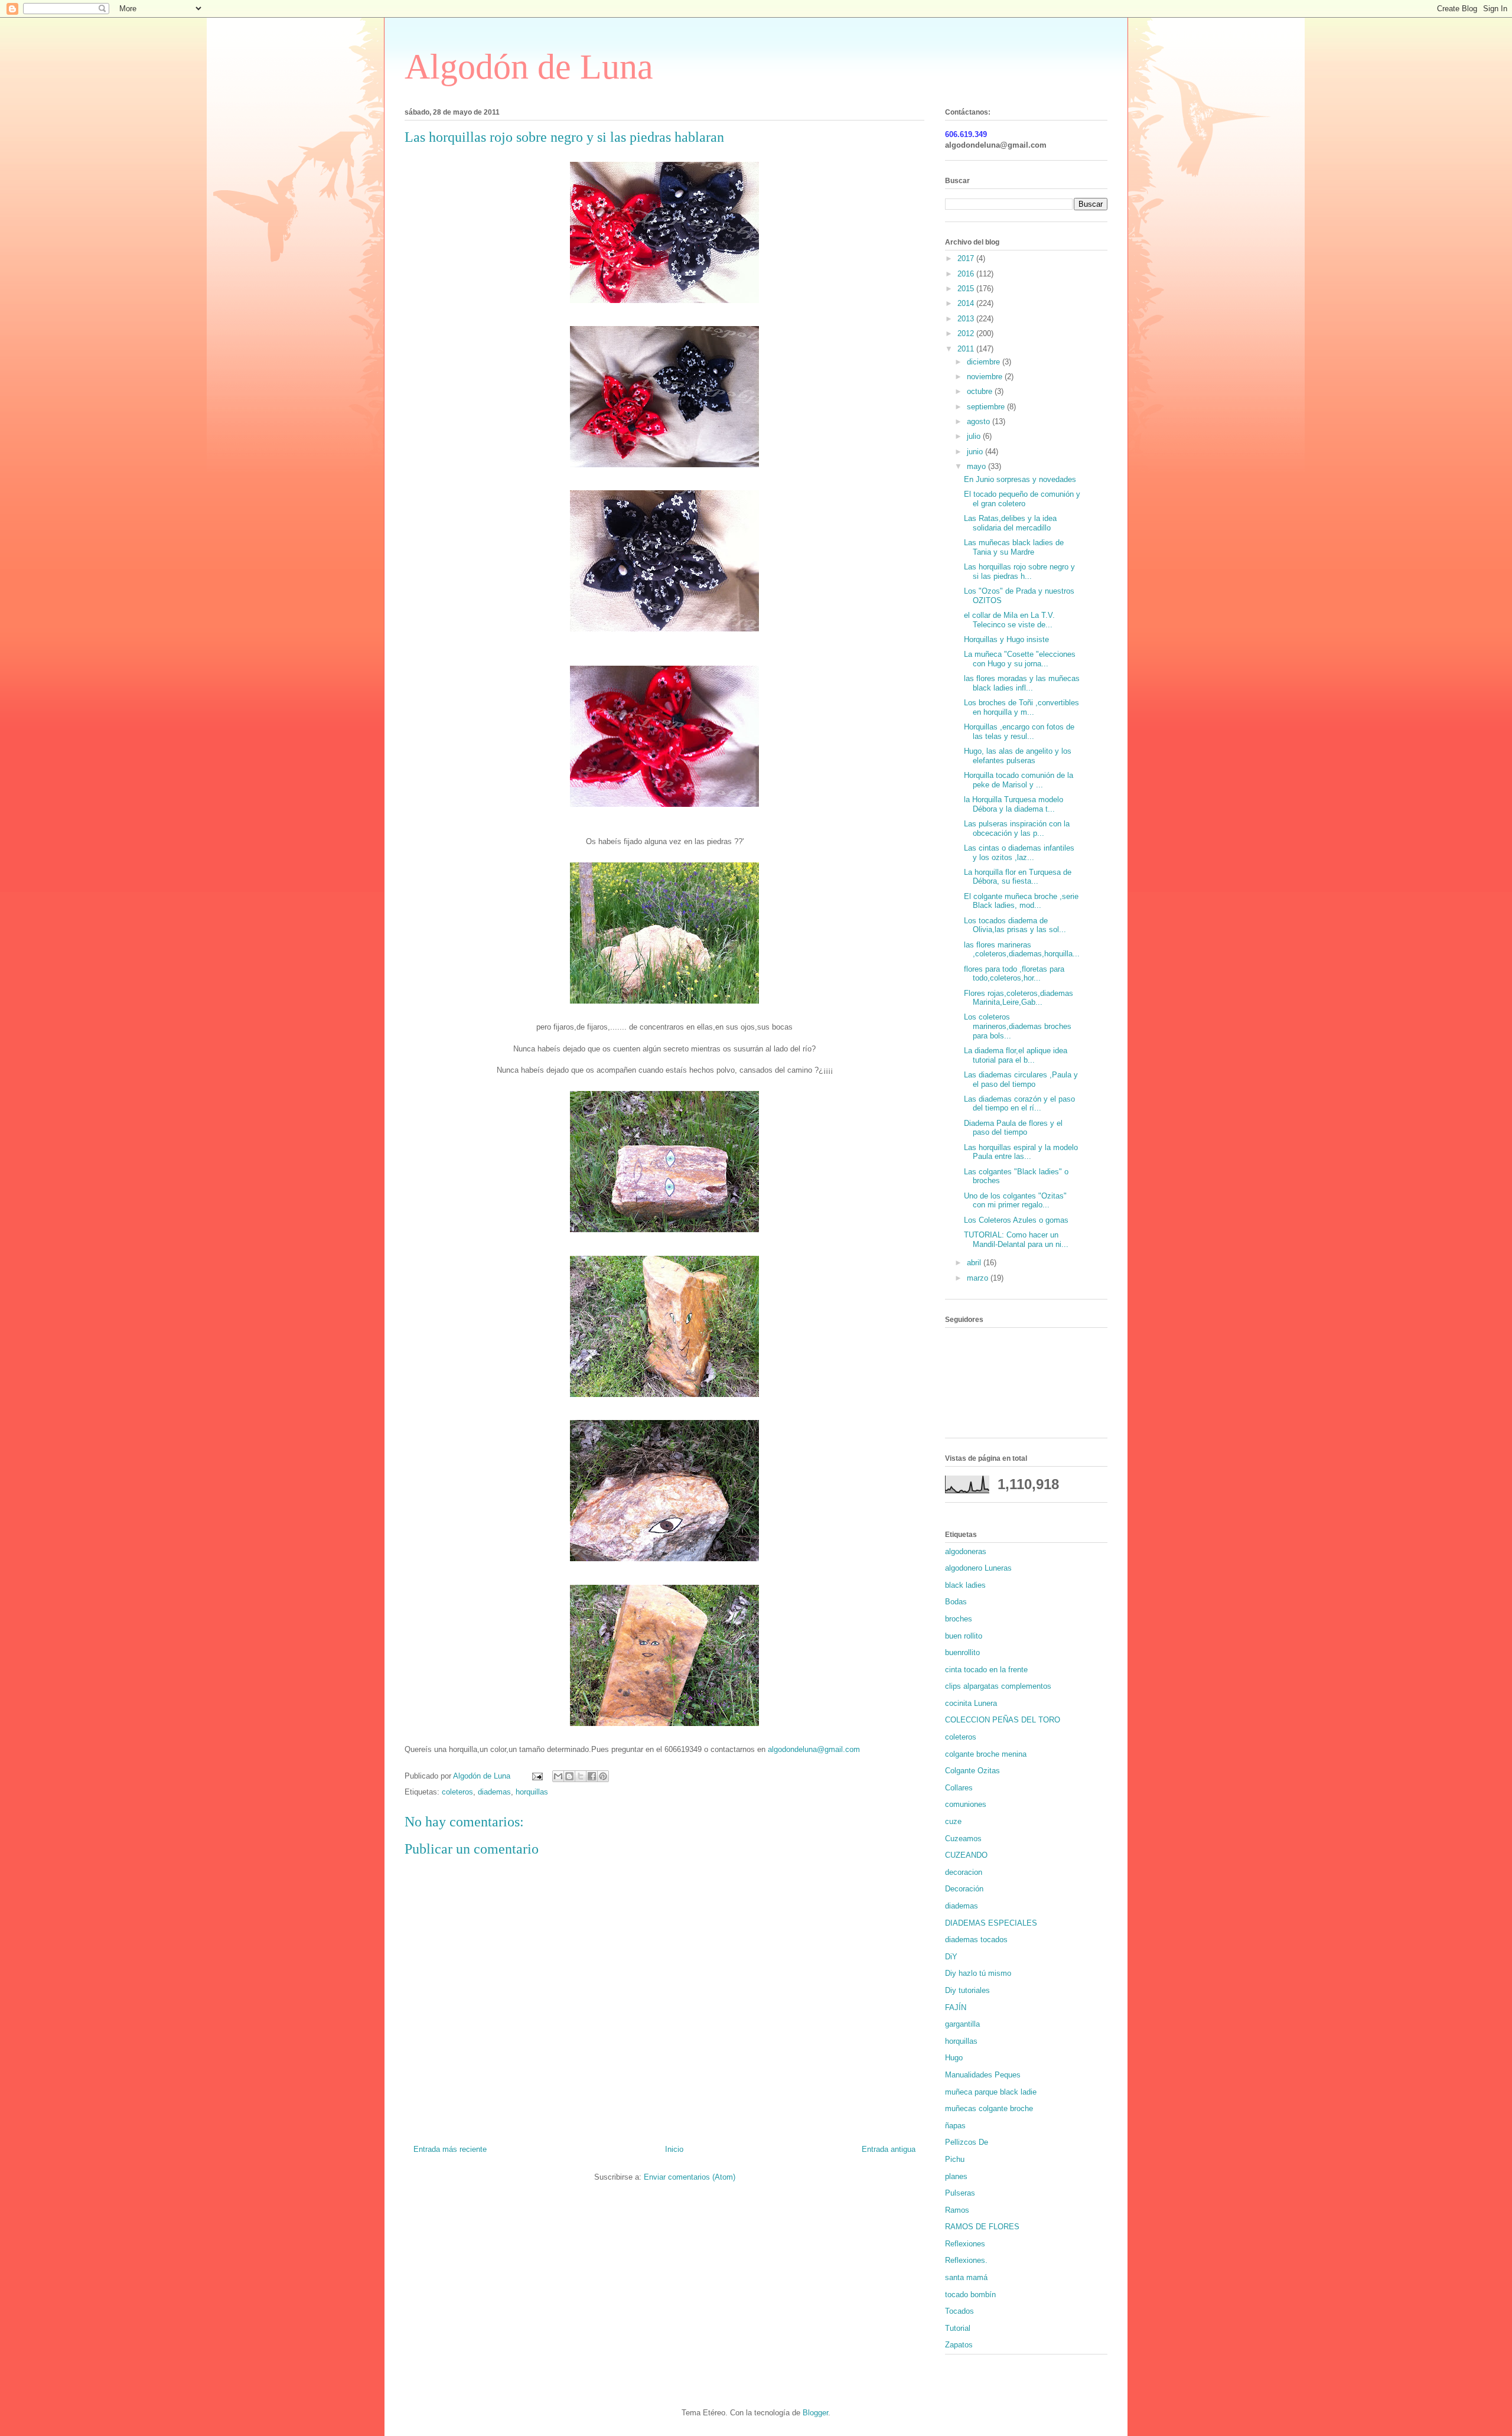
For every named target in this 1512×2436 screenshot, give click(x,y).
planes (956, 2176)
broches (959, 1619)
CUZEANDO (966, 1855)
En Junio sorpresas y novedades (1020, 479)
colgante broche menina (986, 1754)
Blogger (815, 2413)
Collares (959, 1788)
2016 (967, 274)
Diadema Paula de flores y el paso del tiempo (1013, 1128)
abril (975, 1263)
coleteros (457, 1792)
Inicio (674, 2149)
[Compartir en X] (581, 1776)
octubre (981, 391)
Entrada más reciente (450, 2149)
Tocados (959, 2311)
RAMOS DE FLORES (982, 2227)
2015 (967, 289)
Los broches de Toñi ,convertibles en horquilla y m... (1021, 707)
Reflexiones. (966, 2260)
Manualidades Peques (983, 2075)
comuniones (966, 1804)
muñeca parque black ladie (991, 2092)
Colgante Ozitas (972, 1771)
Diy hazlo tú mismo (978, 1973)
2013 (967, 319)
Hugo (954, 2058)
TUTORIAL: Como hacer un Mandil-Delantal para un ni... (1016, 1240)
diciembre (985, 362)
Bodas (956, 1602)
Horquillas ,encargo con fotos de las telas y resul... (1019, 732)
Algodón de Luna (529, 67)
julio (975, 436)
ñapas (955, 2126)
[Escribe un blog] (569, 1776)
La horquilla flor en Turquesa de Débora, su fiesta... (1018, 877)
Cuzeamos (963, 1839)
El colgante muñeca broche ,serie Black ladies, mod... (1021, 901)
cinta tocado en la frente (986, 1670)
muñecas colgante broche (989, 2108)
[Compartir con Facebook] (592, 1776)
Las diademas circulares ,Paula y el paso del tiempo (1021, 1079)
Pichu (955, 2159)
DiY (951, 1957)
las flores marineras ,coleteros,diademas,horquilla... (1022, 950)
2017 (967, 258)
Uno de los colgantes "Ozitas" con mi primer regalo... (1015, 1201)
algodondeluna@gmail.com (814, 1749)
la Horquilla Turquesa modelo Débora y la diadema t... (1014, 804)
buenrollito (962, 1652)
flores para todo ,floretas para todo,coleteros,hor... (1014, 974)
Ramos (957, 2210)
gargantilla (962, 2024)
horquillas (532, 1792)
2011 (967, 349)
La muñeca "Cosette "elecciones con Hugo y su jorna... (1020, 659)
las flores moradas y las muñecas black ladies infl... (1022, 683)
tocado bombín (970, 2295)
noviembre (986, 377)
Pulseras (960, 2193)
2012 (967, 333)
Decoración (964, 1889)
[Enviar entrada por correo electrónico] (537, 1776)
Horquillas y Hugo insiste (1006, 639)
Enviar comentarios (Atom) (690, 2177)
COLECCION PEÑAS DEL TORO (1003, 1720)
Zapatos (959, 2345)
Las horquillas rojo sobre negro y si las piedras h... (1019, 571)
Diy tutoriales (967, 1990)
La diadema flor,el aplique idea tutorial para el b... (1016, 1055)
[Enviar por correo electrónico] (558, 1776)
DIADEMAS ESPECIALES (991, 1923)
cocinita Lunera (971, 1703)
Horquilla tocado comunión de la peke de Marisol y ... (1019, 780)
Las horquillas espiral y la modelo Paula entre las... (1021, 1152)
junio (976, 452)
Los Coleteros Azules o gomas (1016, 1220)
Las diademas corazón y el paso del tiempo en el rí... (1019, 1104)
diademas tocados (976, 1940)
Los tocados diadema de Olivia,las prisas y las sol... (1015, 925)
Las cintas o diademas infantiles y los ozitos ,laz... (1019, 853)
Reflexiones (965, 2244)
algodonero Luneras (978, 1568)
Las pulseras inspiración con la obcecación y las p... (1017, 828)
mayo (977, 466)
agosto (980, 421)
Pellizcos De (967, 2142)
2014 (967, 303)
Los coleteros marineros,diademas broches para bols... (1018, 1026)
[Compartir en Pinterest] (603, 1776)
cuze (953, 1821)
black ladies (965, 1585)
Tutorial (958, 2328)
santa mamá (966, 2277)
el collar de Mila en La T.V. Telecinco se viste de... (1009, 620)
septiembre (987, 407)
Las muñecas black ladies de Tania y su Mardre (1014, 547)
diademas (494, 1792)
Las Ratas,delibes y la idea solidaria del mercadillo (1010, 523)
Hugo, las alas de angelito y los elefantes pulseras (1018, 756)
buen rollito (964, 1636)
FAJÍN (956, 2007)
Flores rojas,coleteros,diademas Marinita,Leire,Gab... (1019, 998)
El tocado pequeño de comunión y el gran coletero (1022, 499)
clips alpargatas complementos (998, 1686)
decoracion (964, 1872)
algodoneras (966, 1551)
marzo (979, 1278)
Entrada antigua (889, 2149)
